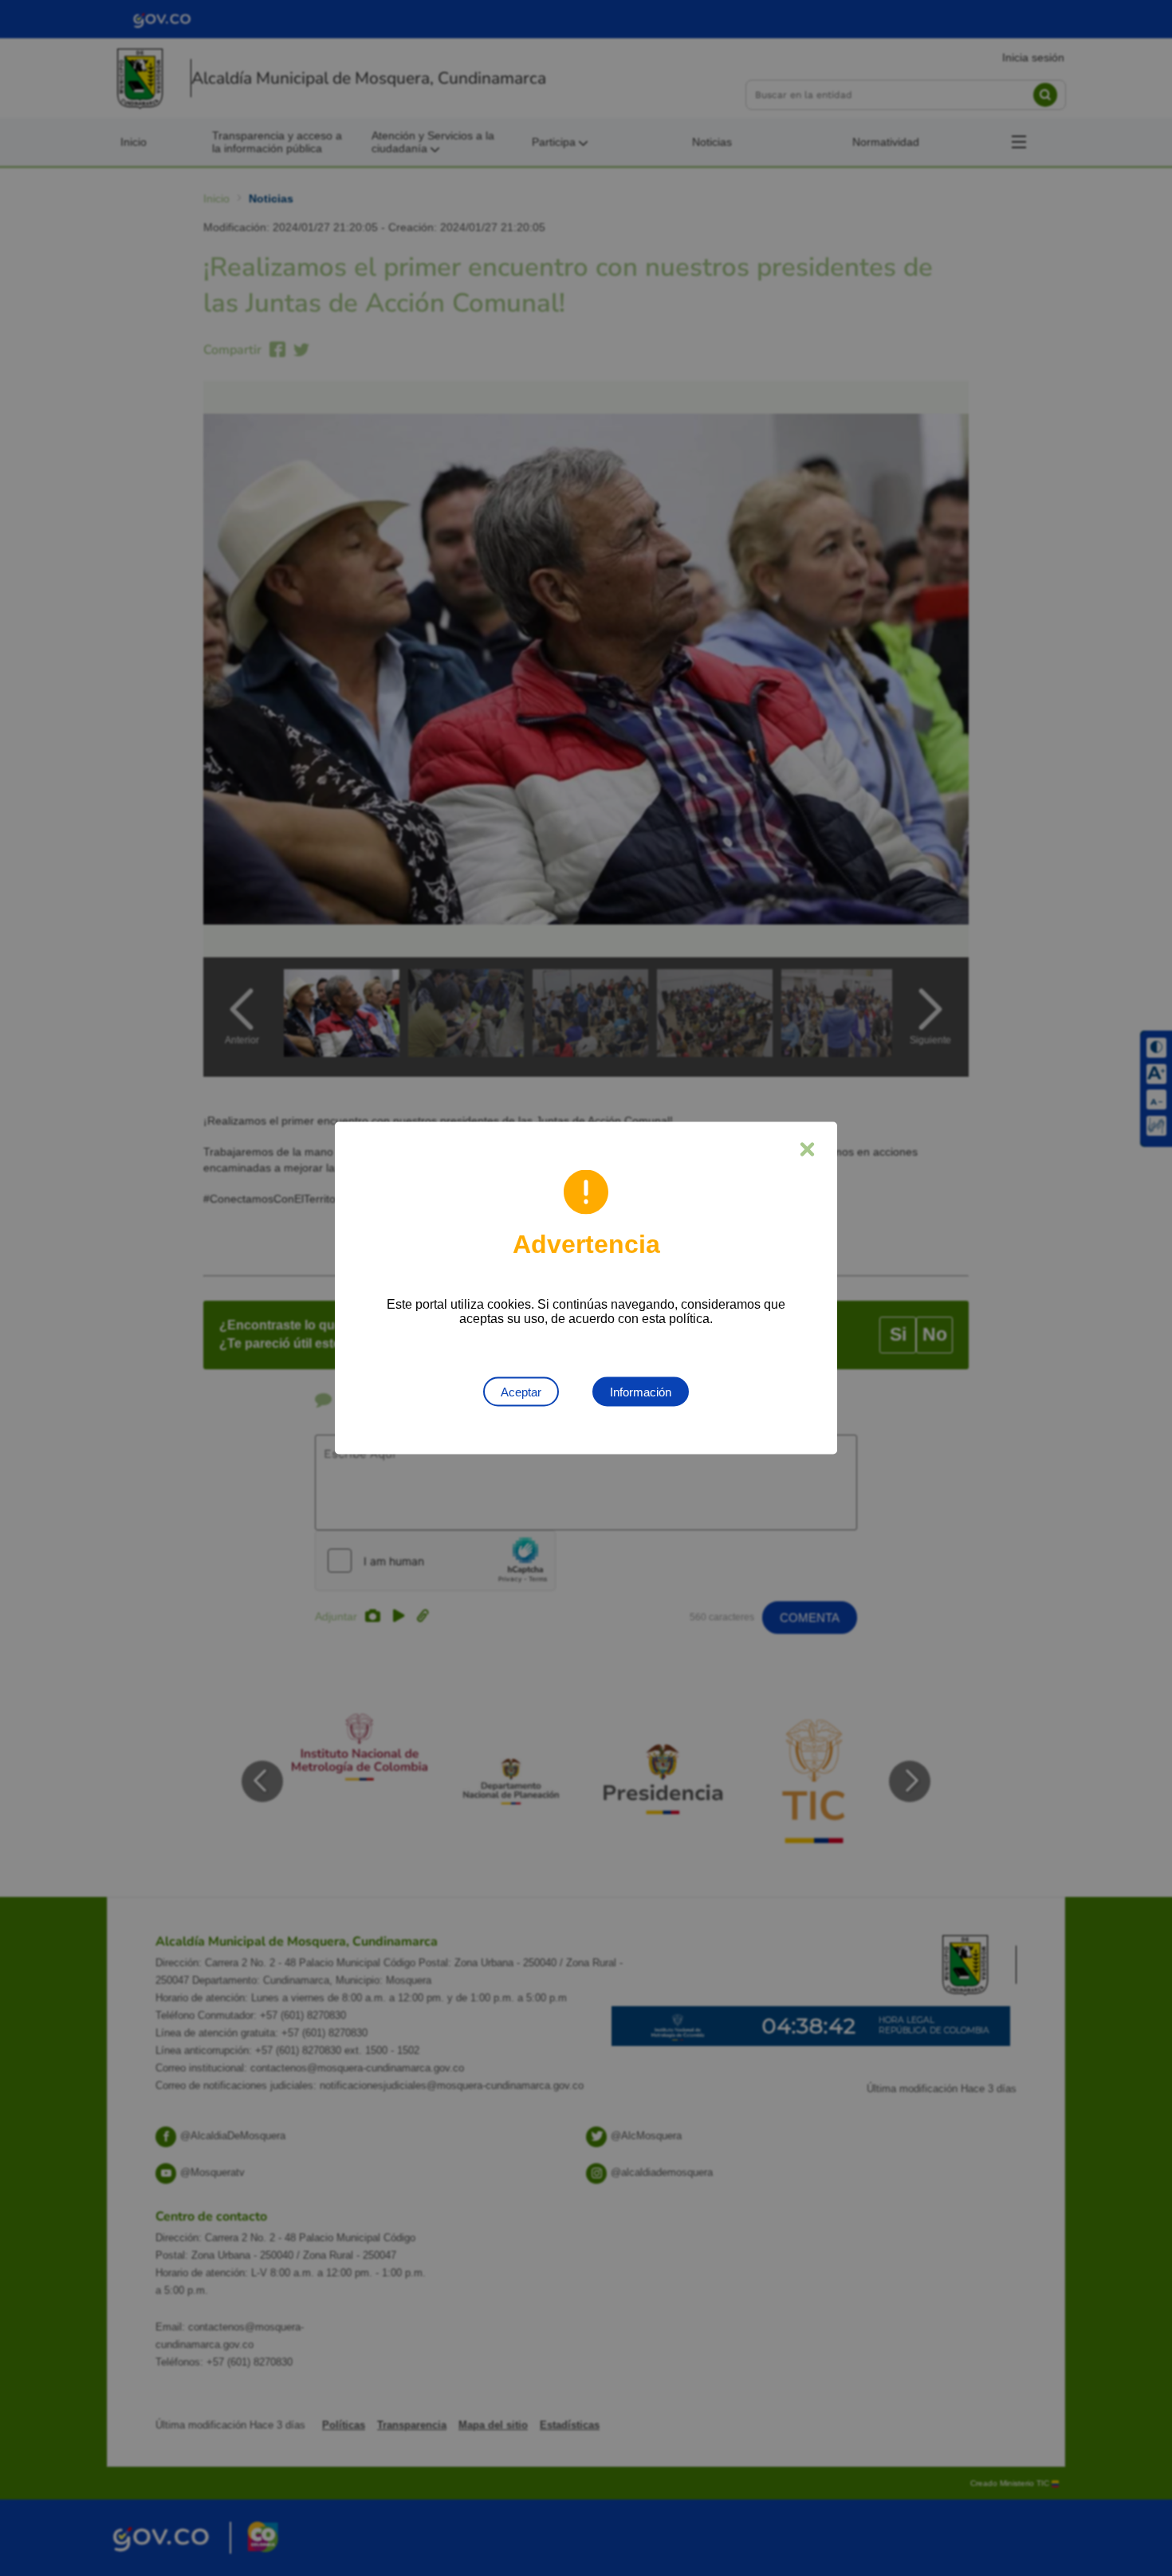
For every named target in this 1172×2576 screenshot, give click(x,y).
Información (641, 1392)
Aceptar (521, 1392)
